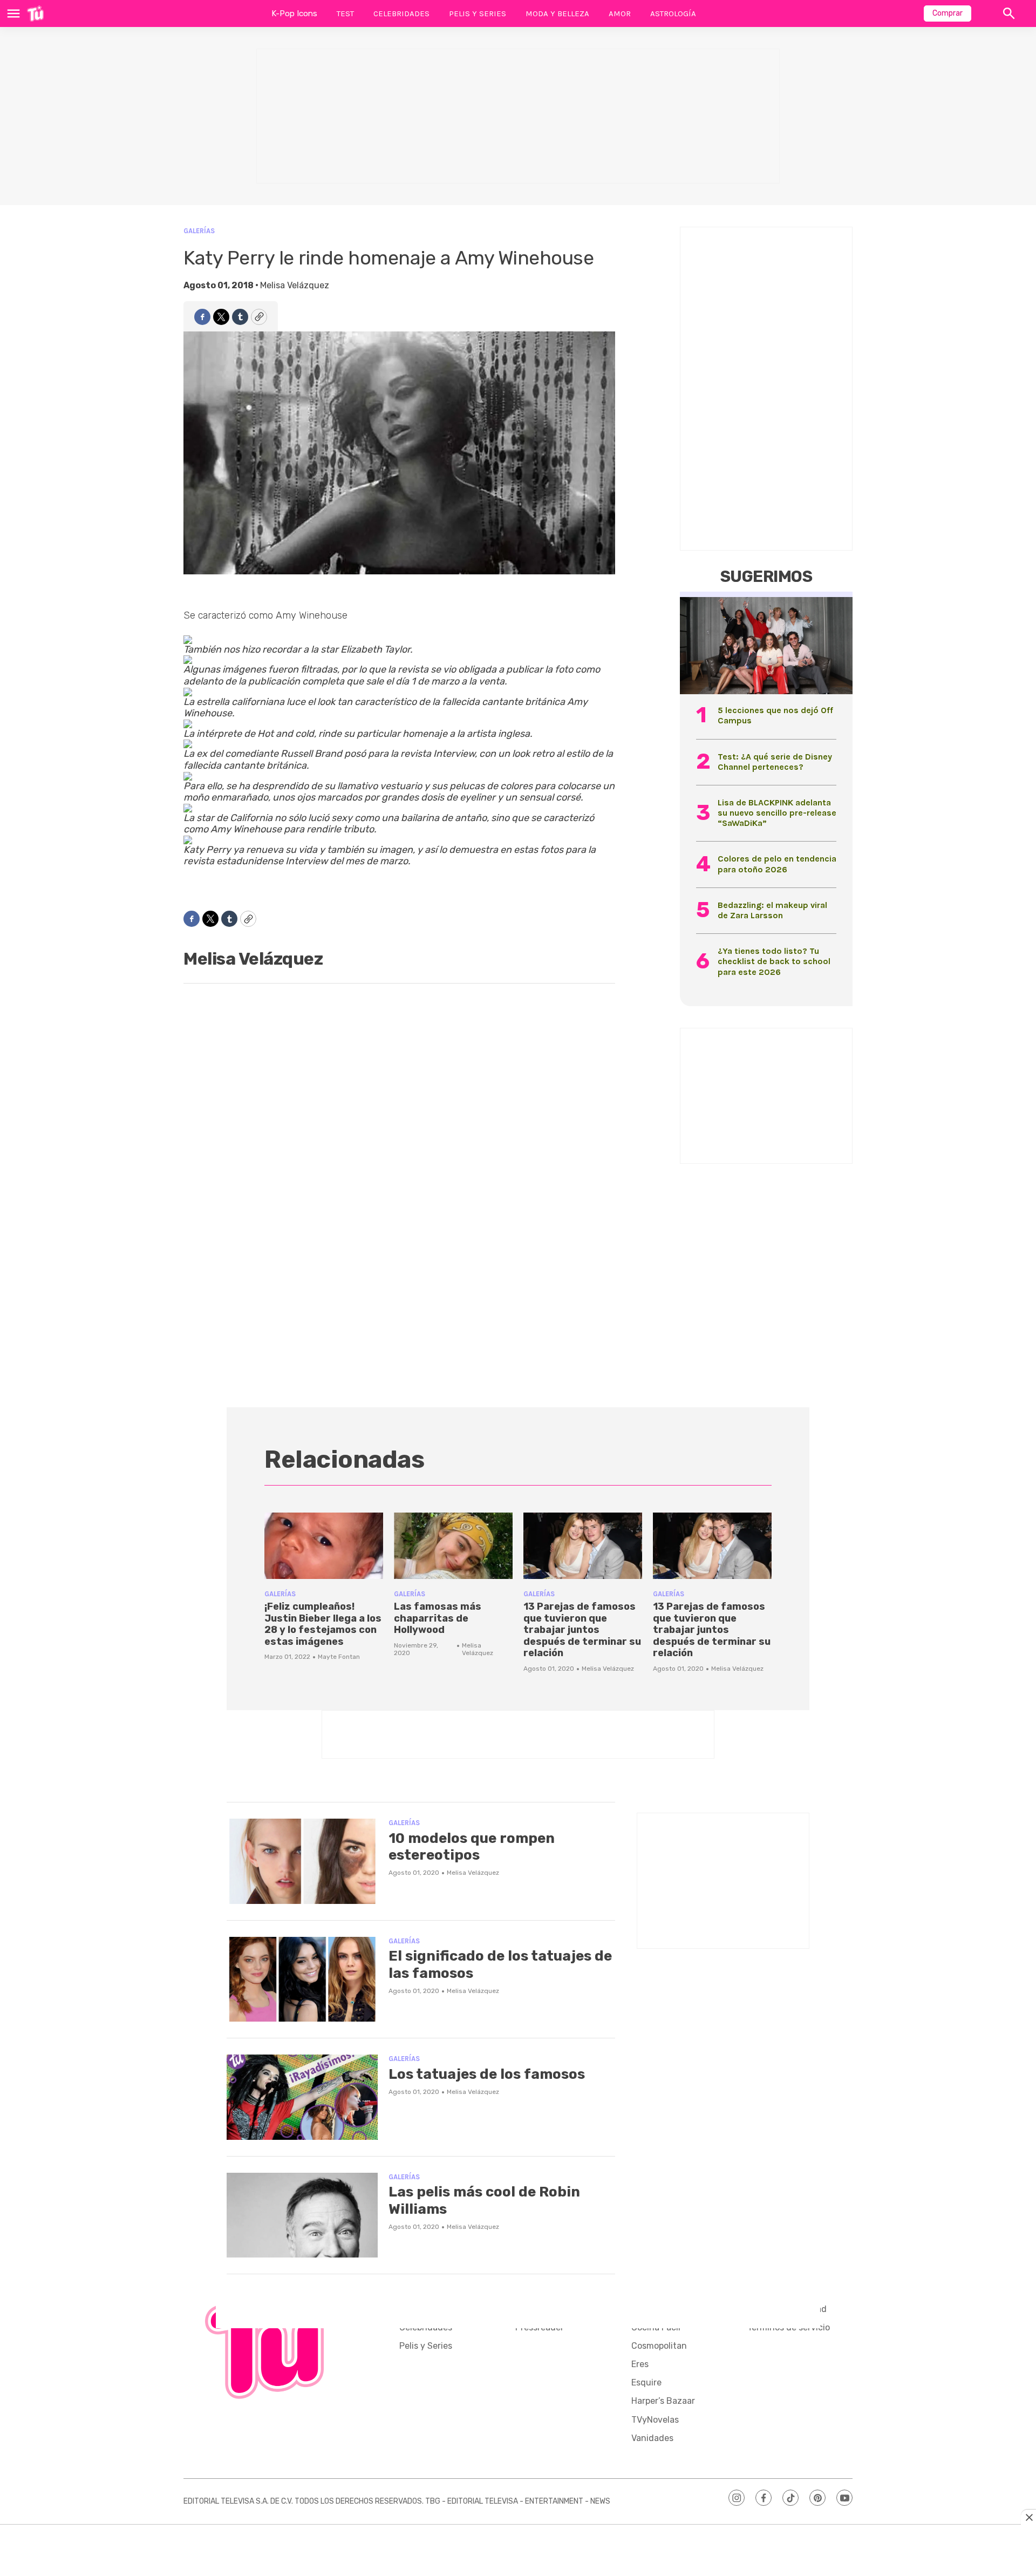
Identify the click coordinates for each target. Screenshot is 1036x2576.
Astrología (673, 13)
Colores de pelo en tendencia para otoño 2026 (777, 864)
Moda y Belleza (557, 13)
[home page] (35, 13)
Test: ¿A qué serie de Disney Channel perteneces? (775, 762)
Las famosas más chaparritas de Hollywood (438, 1618)
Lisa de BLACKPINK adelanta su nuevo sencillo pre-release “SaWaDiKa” (777, 813)
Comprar (948, 13)
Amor (620, 13)
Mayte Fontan (339, 1657)
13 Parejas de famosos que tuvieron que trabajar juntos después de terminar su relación (582, 1630)
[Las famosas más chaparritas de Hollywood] (453, 1546)
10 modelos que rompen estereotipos (472, 1847)
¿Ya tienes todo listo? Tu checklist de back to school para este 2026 (774, 961)
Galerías (199, 231)
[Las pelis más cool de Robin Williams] (302, 2215)
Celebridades (401, 13)
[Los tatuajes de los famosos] (302, 2097)
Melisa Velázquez (295, 285)
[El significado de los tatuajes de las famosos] (302, 1980)
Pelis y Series (478, 13)
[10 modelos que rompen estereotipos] (302, 1861)
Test (345, 13)
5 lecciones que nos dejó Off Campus (775, 715)
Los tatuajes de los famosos (487, 2074)
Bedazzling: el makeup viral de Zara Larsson (772, 910)
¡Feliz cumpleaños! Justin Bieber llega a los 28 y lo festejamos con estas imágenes (323, 1624)
